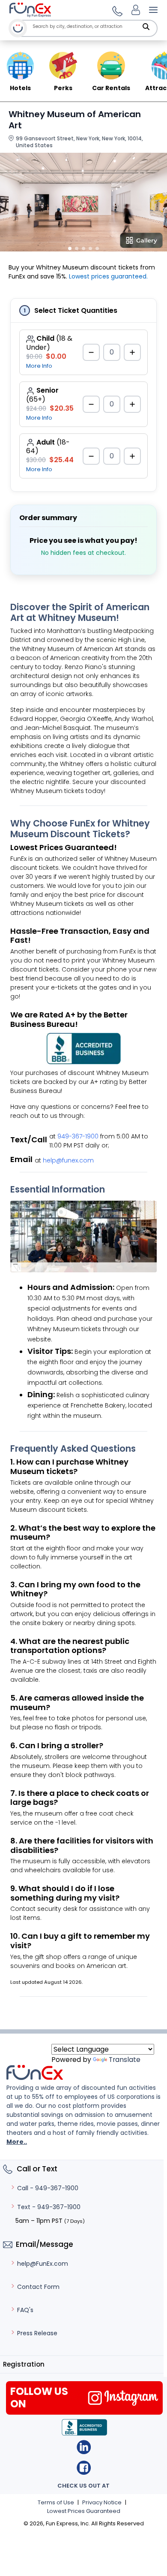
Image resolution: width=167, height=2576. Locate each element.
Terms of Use (56, 2502)
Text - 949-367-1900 (49, 2207)
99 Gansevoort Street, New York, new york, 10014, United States (79, 142)
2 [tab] (77, 248)
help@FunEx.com (43, 2264)
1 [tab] (70, 248)
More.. (17, 2142)
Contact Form (38, 2287)
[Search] (146, 27)
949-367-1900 (78, 1136)
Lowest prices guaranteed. (108, 276)
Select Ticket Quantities (76, 310)
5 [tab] (97, 248)
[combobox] (93, 26)
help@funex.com (68, 1160)
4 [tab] (90, 248)
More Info (39, 366)
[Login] (136, 10)
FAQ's (25, 2310)
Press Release (37, 2333)
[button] (116, 10)
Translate (125, 2060)
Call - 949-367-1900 (48, 2188)
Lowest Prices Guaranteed (84, 2511)
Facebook (84, 2468)
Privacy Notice (102, 2502)
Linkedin (84, 2447)
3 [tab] (83, 248)
